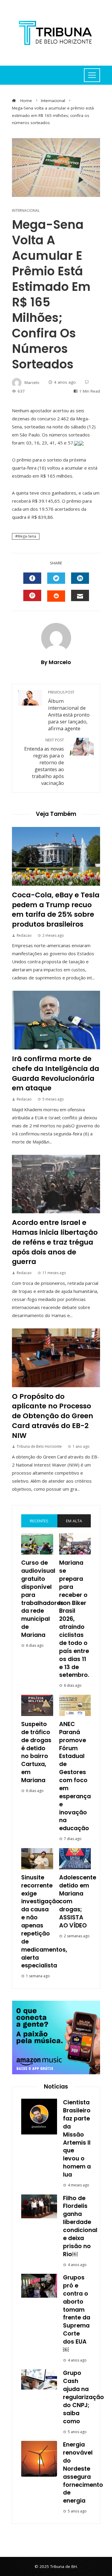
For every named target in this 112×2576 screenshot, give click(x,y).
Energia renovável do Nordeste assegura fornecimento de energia (83, 2473)
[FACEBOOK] (32, 578)
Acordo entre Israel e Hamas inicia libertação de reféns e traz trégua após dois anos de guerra (55, 1242)
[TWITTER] (56, 578)
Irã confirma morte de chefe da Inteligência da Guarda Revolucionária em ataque (56, 1073)
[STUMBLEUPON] (56, 596)
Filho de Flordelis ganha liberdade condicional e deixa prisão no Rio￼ (80, 2226)
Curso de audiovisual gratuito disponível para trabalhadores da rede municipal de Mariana (42, 1599)
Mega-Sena (27, 536)
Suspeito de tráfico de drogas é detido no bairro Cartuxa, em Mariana (36, 1752)
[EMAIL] (80, 595)
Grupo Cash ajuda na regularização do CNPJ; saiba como (83, 2397)
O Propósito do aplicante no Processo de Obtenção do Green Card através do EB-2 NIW (53, 1416)
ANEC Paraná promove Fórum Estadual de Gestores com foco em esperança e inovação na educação (75, 1776)
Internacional (26, 211)
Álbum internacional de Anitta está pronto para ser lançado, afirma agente (69, 711)
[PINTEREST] (32, 595)
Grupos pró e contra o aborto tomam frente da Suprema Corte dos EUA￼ (77, 2314)
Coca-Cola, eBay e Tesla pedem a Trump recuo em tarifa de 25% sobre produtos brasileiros (56, 909)
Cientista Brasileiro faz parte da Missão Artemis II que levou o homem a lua (77, 2139)
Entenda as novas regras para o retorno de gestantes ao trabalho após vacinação (44, 762)
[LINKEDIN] (80, 578)
